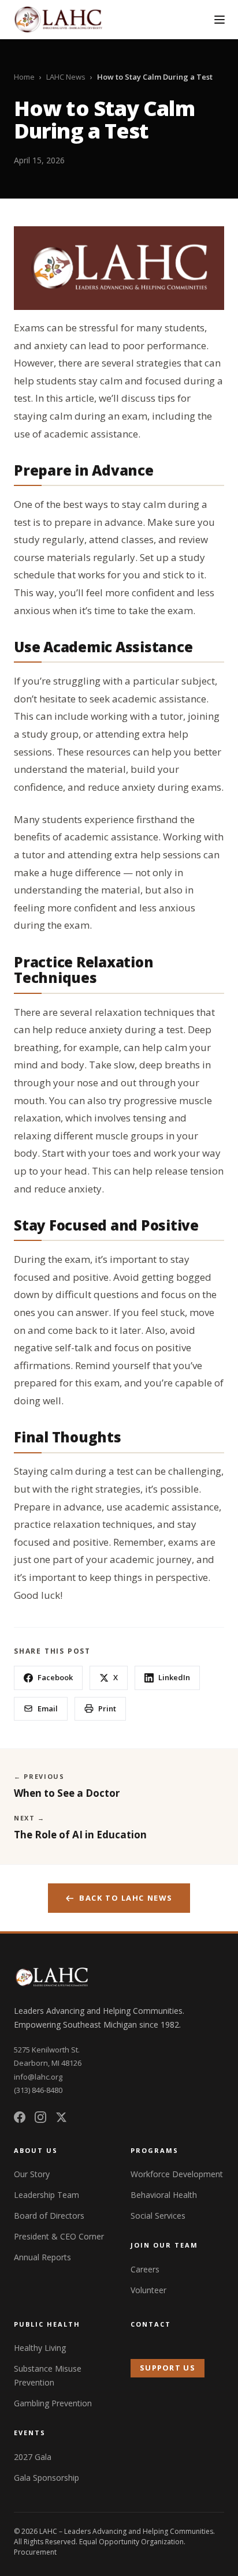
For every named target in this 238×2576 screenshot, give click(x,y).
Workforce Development (177, 2174)
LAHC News (66, 77)
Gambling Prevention (53, 2403)
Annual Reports (42, 2257)
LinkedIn (174, 1677)
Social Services (158, 2216)
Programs (155, 2150)
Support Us (168, 2368)
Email (48, 1708)
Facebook (55, 1677)
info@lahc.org (38, 2077)
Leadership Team (47, 2195)
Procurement (35, 2552)
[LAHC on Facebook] (20, 2117)
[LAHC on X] (61, 2117)
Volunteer (148, 2290)
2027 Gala (33, 2457)
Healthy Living (40, 2348)
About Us (36, 2150)
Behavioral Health (164, 2195)
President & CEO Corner (59, 2236)
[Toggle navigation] (220, 20)
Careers (145, 2269)
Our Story (32, 2174)
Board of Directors (49, 2216)
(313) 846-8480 (38, 2090)
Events (30, 2433)
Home (24, 77)
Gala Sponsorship (47, 2478)
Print (107, 1708)
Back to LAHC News (126, 1898)
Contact (151, 2324)
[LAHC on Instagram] (40, 2117)
